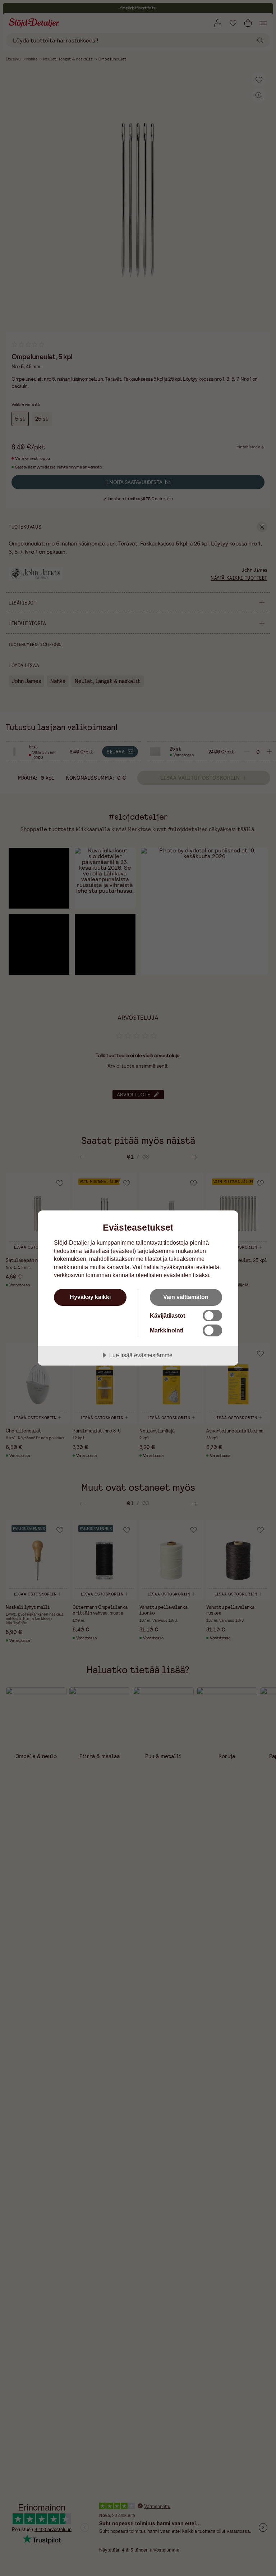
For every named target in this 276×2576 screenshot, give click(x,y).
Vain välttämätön (186, 1297)
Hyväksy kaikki (90, 1297)
